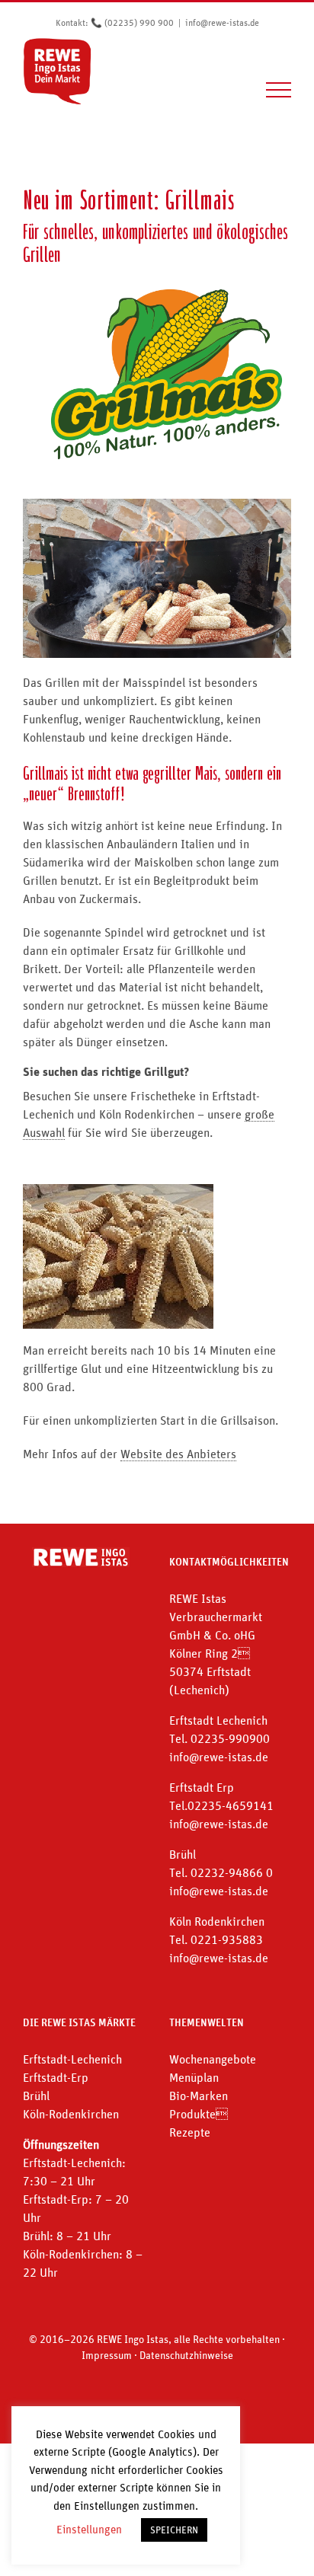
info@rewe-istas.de (222, 23)
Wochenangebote (213, 2059)
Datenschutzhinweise (186, 2355)
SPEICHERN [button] (174, 2530)
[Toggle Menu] (279, 90)
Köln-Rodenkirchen (71, 2114)
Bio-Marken (199, 2096)
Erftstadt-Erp (56, 2077)
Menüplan (194, 2077)
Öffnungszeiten (61, 2144)
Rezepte (190, 2132)
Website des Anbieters (178, 1454)
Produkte (199, 2114)
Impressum (107, 2355)
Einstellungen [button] (89, 2529)
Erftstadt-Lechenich (72, 2059)
